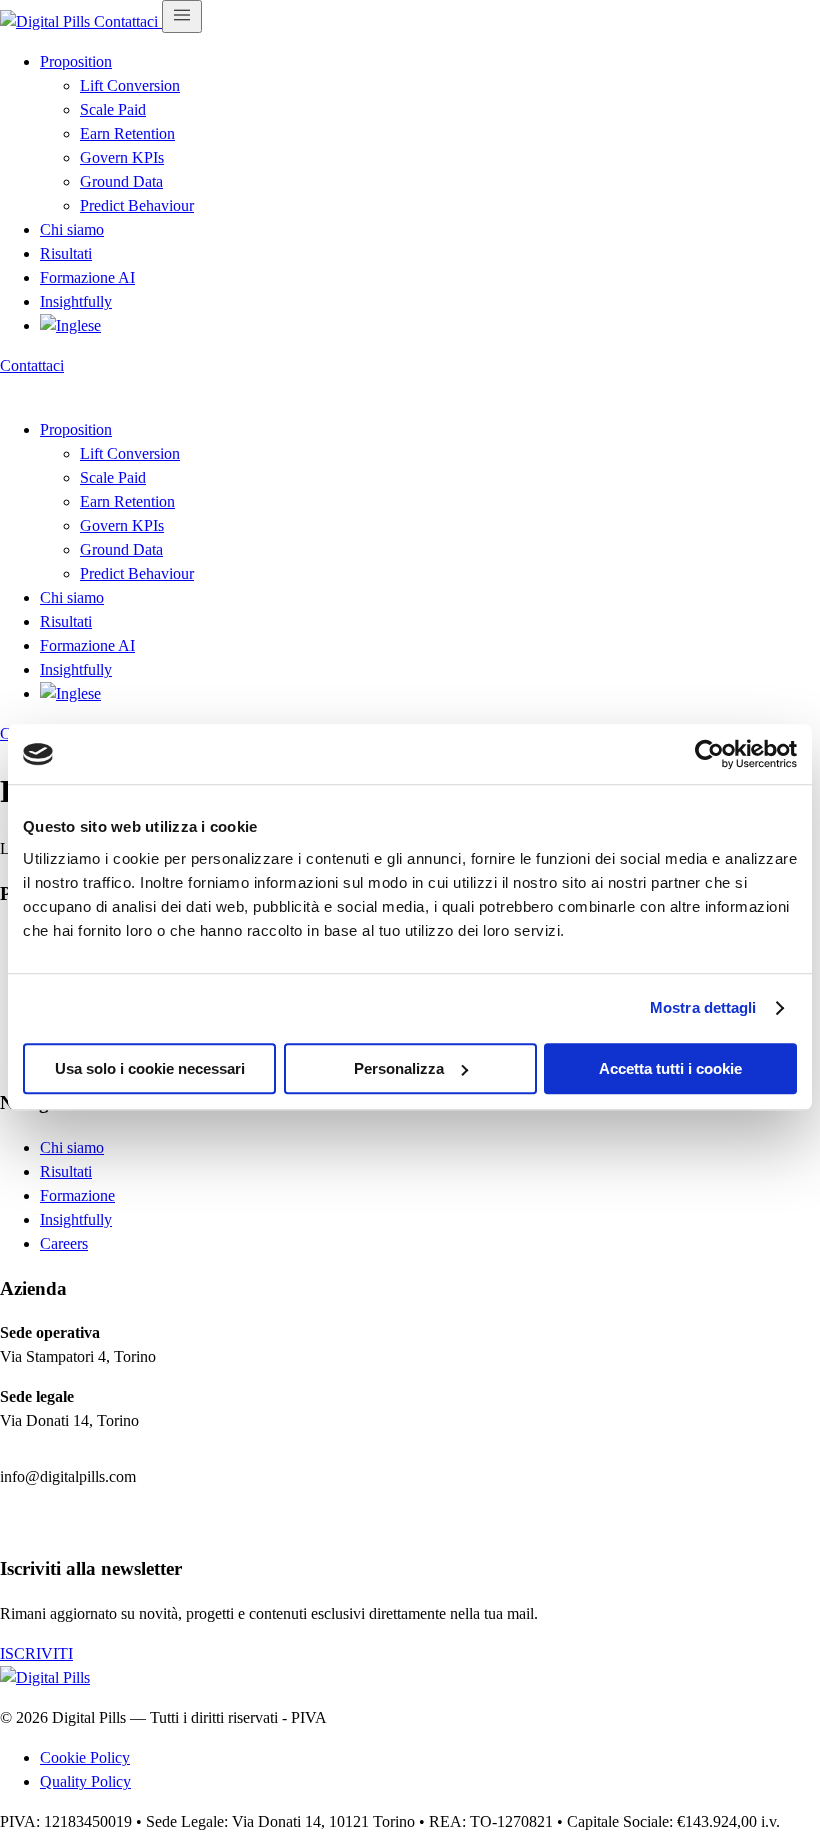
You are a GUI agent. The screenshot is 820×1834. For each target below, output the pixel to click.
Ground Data (121, 181)
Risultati (66, 253)
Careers (64, 1243)
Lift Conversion (130, 85)
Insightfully (76, 301)
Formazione (77, 1195)
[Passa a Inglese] (70, 325)
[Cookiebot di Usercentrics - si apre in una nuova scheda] (709, 754)
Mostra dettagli (703, 1007)
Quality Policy (85, 1781)
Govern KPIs (122, 157)
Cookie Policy (85, 1757)
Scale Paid (113, 109)
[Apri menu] (182, 16)
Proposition (76, 61)
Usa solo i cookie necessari (150, 1068)
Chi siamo (72, 229)
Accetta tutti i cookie (670, 1068)
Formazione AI (87, 277)
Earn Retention (127, 133)
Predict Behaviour (137, 205)
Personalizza (399, 1068)
